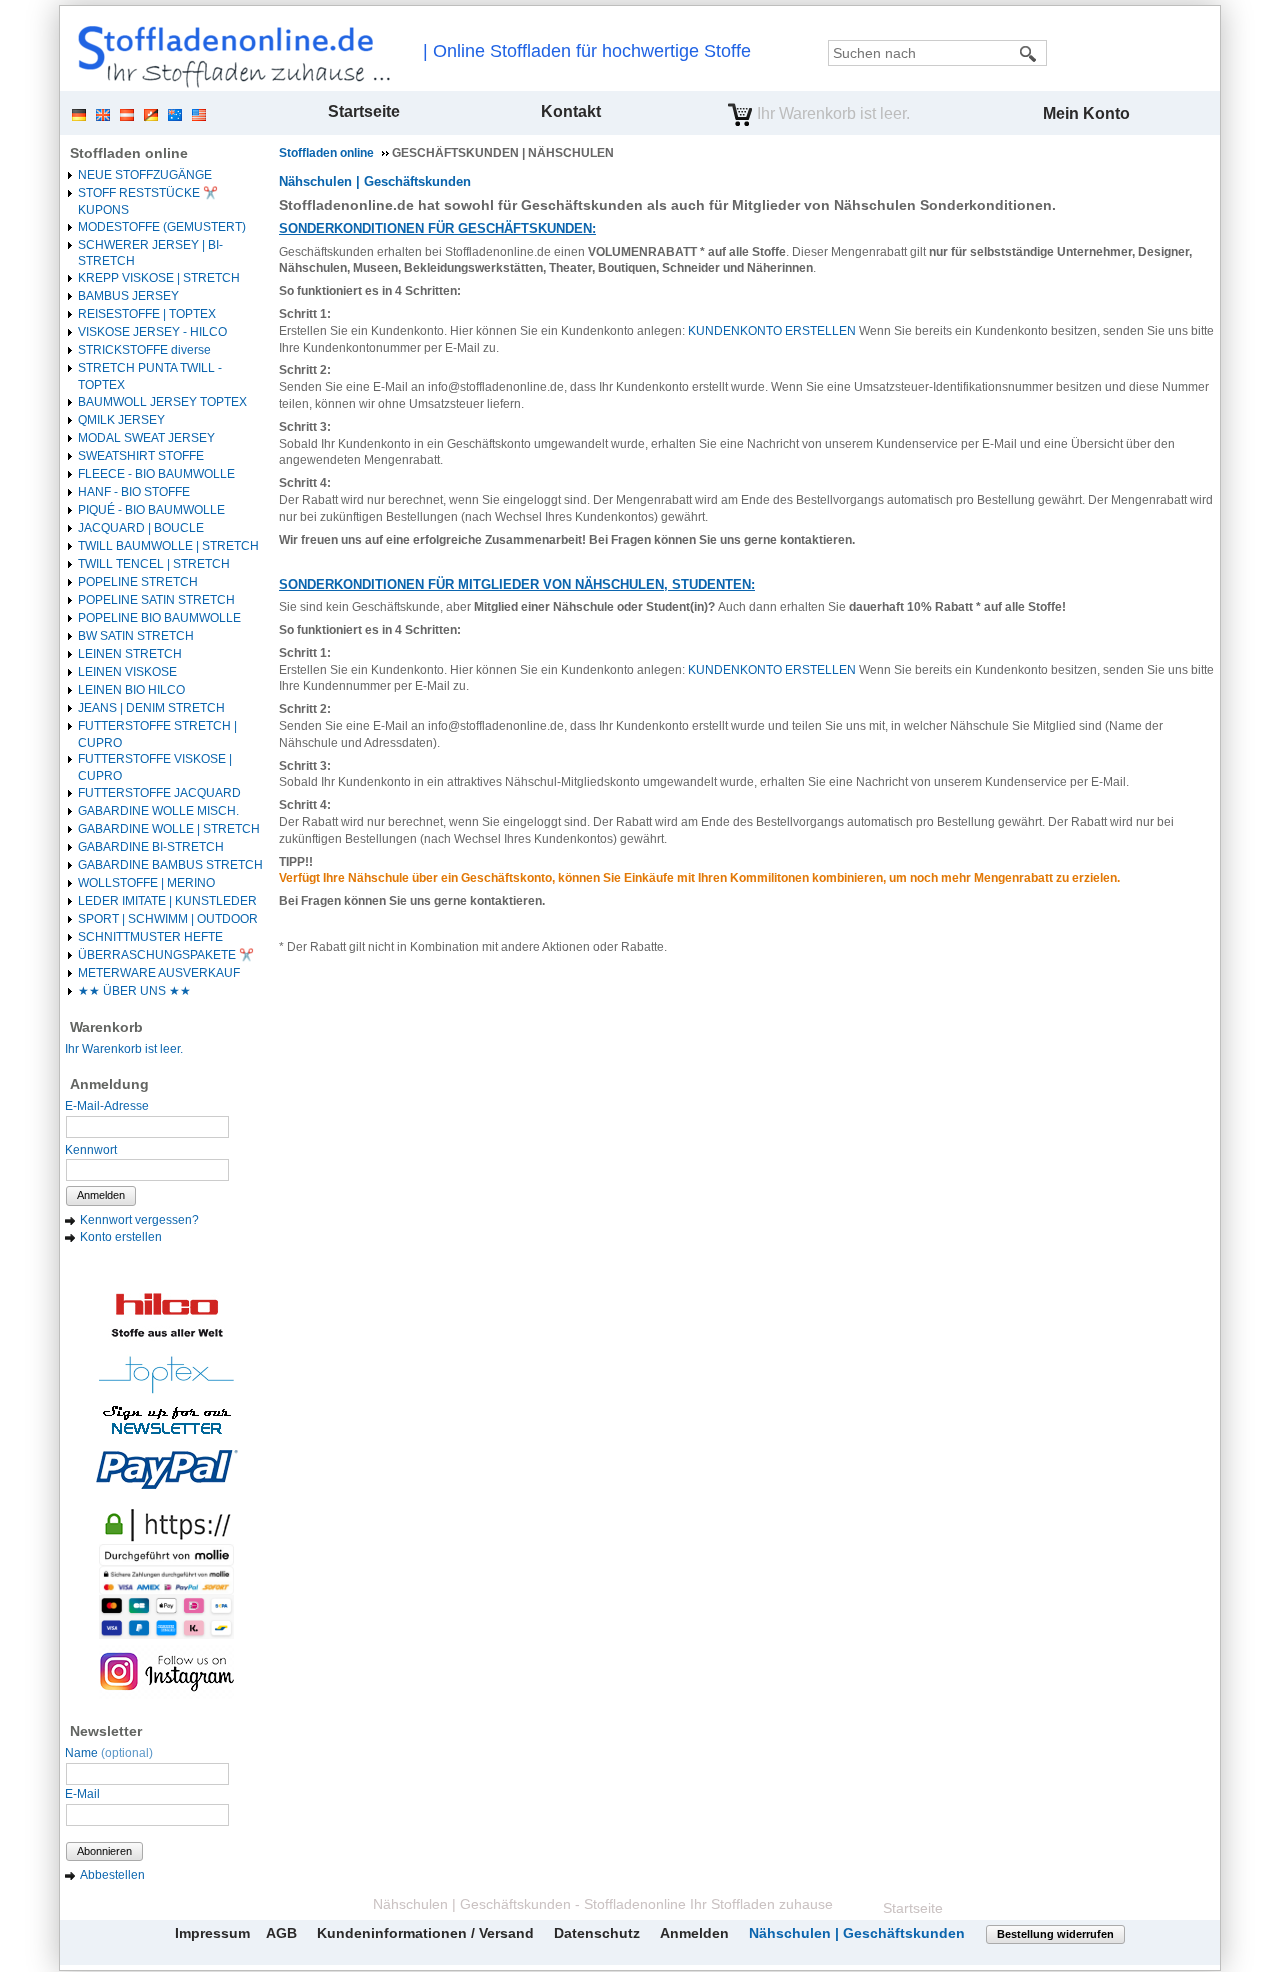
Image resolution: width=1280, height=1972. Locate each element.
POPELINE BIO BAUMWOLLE (159, 618)
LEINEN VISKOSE (127, 672)
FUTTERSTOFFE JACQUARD (159, 793)
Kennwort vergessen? (139, 1220)
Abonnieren (104, 1851)
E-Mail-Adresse (107, 1106)
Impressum (212, 1933)
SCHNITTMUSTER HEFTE (150, 937)
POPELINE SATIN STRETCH (156, 600)
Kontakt (571, 111)
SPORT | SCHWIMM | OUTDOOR (168, 919)
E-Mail (82, 1794)
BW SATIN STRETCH (136, 636)
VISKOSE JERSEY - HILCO (152, 332)
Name (109, 1753)
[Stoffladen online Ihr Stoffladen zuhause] (229, 56)
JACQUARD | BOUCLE (141, 528)
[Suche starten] (1029, 53)
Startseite (364, 111)
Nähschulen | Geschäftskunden (375, 181)
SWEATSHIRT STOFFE (141, 456)
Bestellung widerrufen (1055, 1934)
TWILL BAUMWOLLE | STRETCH (168, 546)
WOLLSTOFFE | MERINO (146, 883)
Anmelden (101, 1195)
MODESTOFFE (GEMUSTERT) (162, 227)
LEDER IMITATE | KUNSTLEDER (167, 901)
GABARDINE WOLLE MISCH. (158, 811)
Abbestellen (112, 1875)
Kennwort (91, 1150)
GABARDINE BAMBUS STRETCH (170, 865)
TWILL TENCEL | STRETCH (154, 564)
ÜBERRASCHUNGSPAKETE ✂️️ (166, 955)
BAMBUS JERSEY (128, 296)
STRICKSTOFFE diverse (144, 350)
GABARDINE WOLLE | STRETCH (169, 829)
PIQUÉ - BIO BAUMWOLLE (151, 510)
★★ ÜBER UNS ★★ (134, 991)
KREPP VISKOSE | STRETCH (159, 278)
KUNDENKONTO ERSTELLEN (772, 331)
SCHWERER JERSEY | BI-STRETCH (150, 253)
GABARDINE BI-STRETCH (151, 847)
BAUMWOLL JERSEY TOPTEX (162, 402)
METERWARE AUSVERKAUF (159, 973)
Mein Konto (1086, 113)
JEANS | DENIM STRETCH (151, 708)
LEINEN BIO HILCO (131, 690)
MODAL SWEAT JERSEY (146, 438)
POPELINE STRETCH (138, 582)
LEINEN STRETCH (130, 654)
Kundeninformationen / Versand (425, 1933)
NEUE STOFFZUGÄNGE (145, 175)
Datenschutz (597, 1933)
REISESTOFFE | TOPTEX (147, 314)
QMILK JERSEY (121, 420)
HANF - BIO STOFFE (134, 492)
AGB (281, 1933)
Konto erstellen (121, 1237)
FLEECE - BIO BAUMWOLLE (156, 474)
